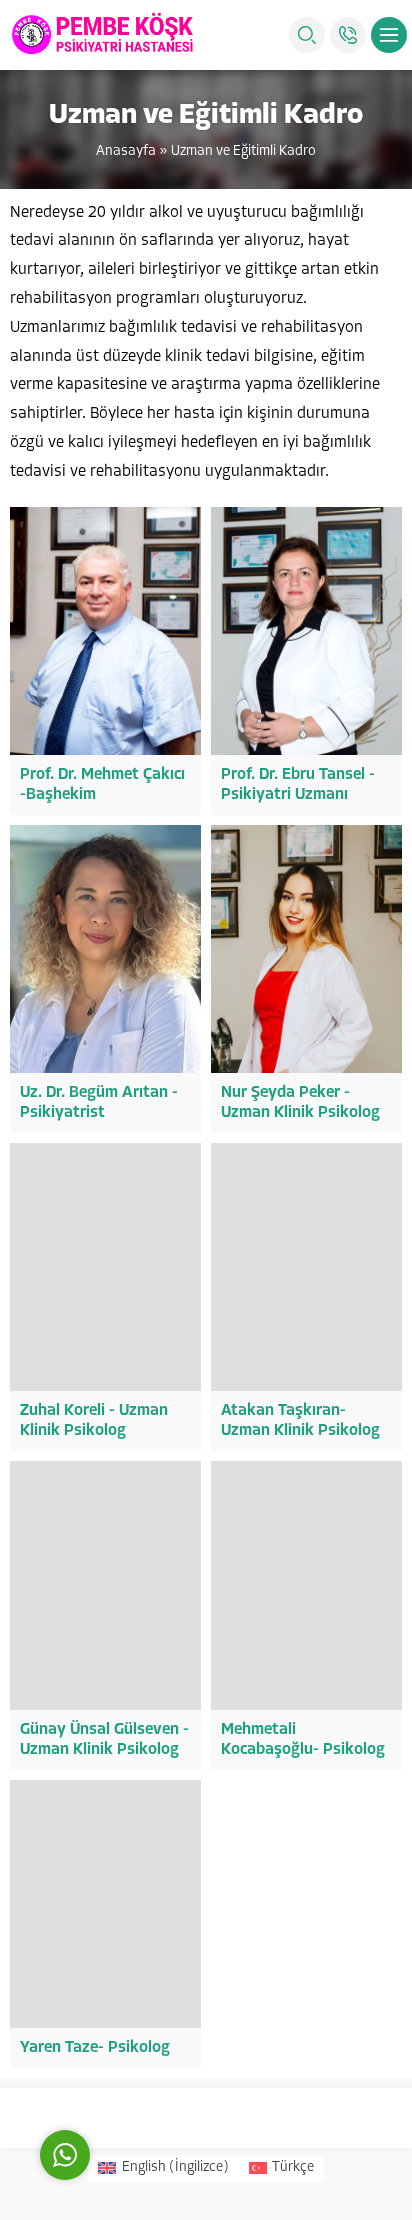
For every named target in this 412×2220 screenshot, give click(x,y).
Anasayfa (126, 151)
